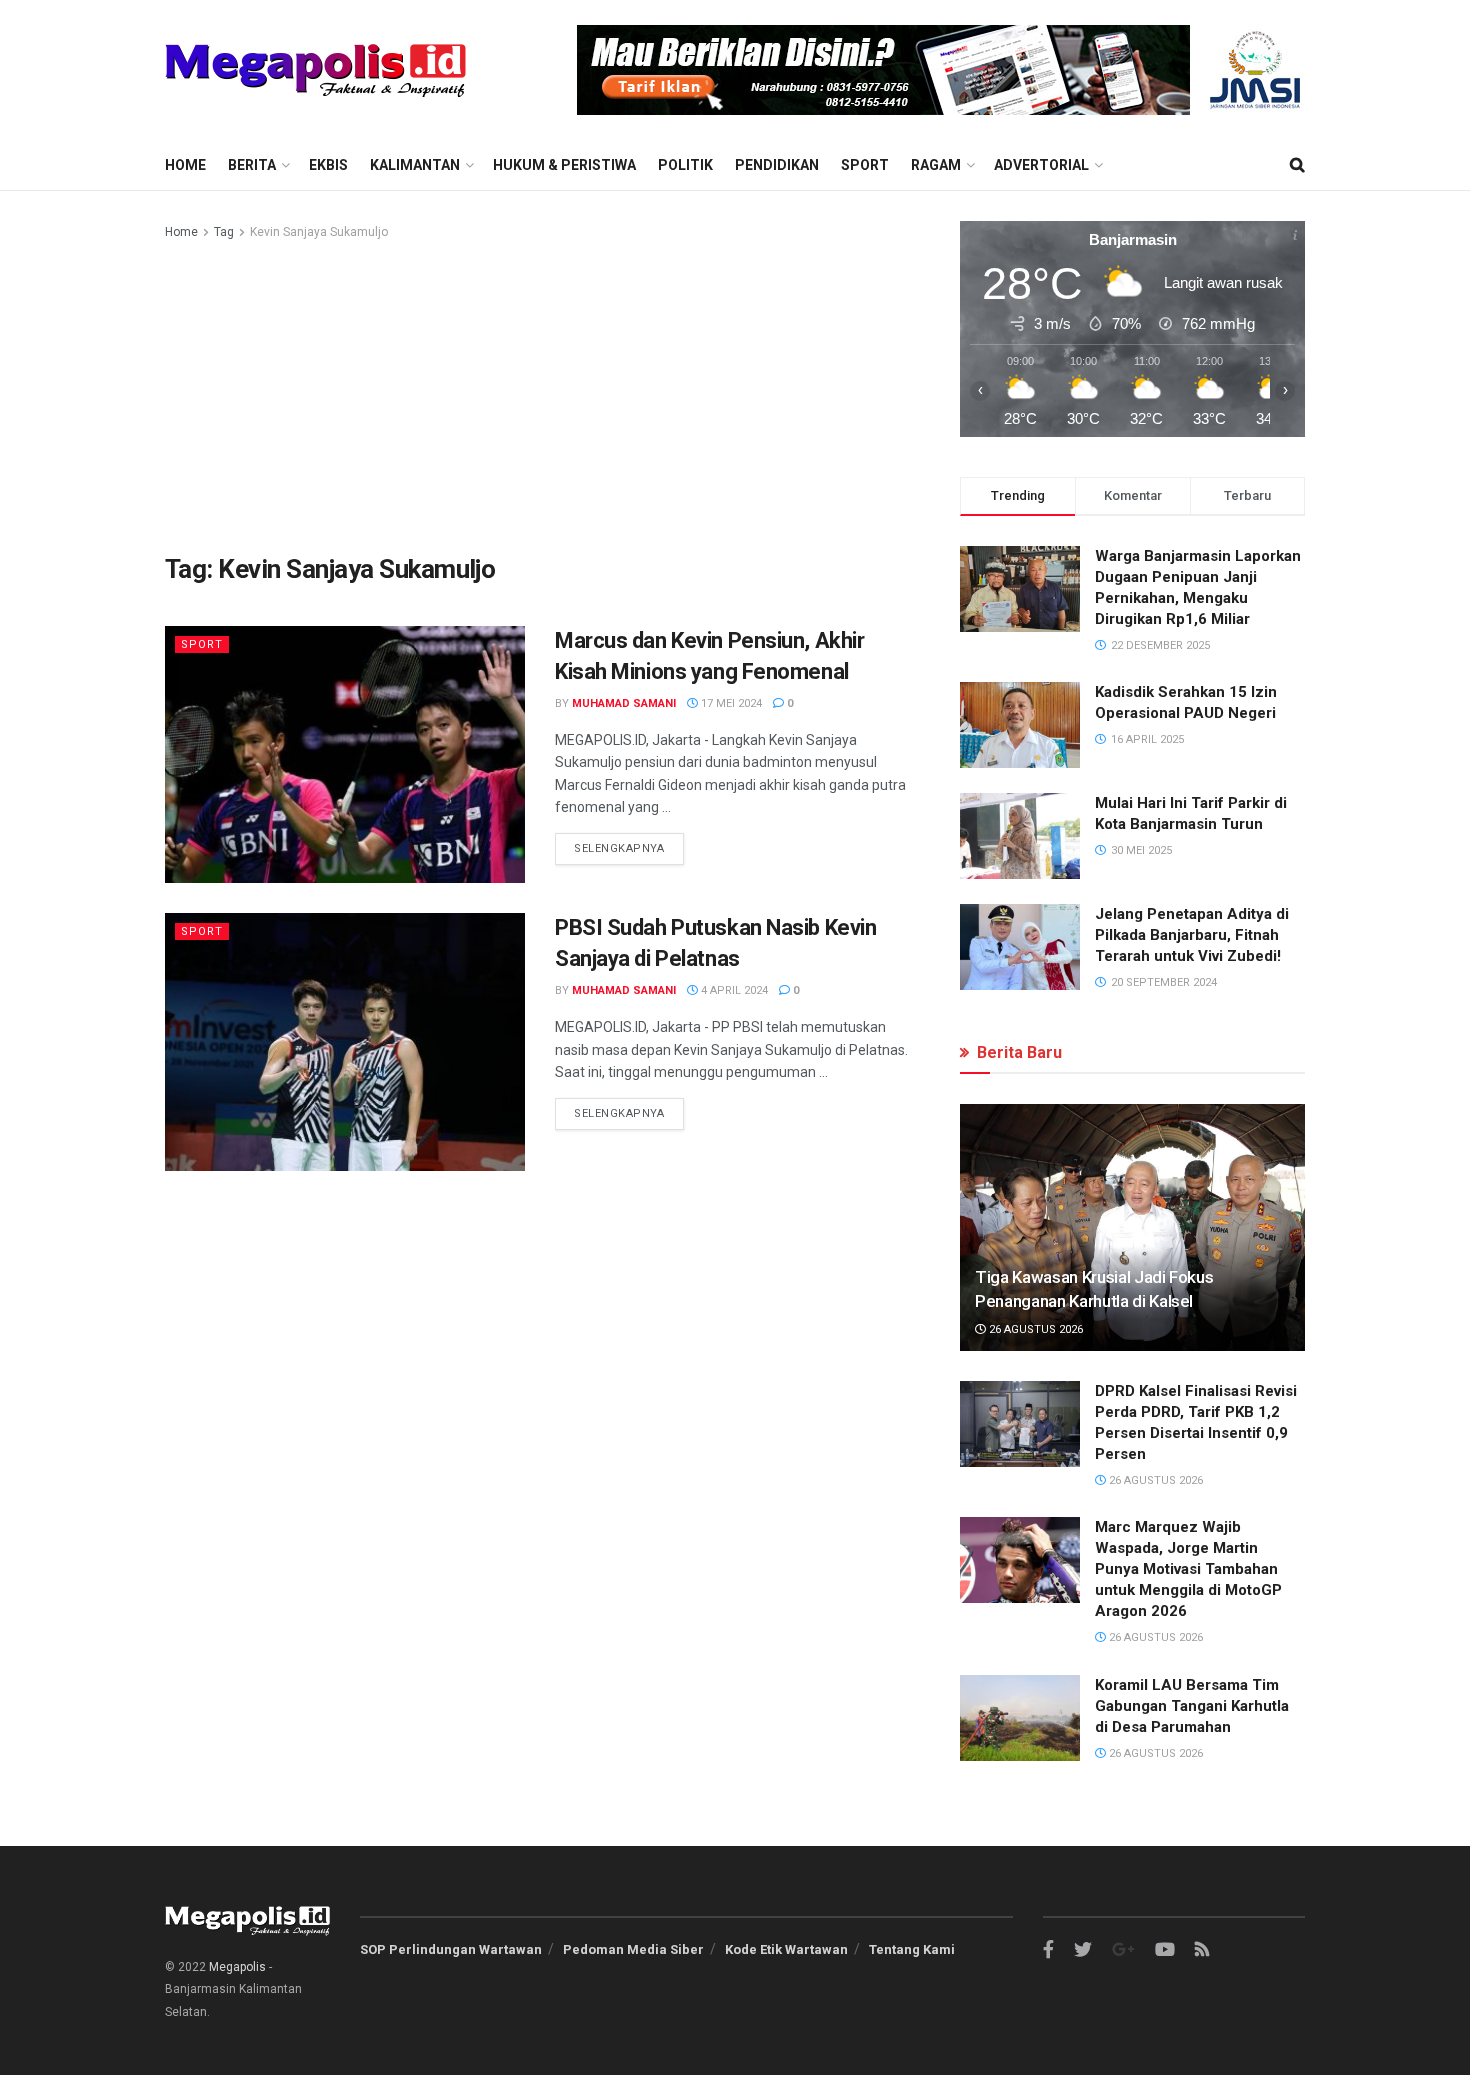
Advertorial (1041, 165)
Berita (252, 165)
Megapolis (237, 1967)
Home (185, 165)
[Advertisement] (540, 393)
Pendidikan (777, 165)
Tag (224, 232)
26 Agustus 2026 (1034, 1329)
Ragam (936, 165)
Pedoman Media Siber (633, 1949)
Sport (865, 165)
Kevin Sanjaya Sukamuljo (319, 232)
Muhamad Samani (624, 703)
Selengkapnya (619, 848)
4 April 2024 (733, 990)
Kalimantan (415, 165)
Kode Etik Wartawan (786, 1949)
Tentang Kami (912, 1949)
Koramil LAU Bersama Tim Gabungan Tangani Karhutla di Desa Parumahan (1192, 1706)
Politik (685, 165)
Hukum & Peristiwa (564, 165)
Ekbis (328, 165)
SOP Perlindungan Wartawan (451, 1949)
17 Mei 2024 (730, 703)
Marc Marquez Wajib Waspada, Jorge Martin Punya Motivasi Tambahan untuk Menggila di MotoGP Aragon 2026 (1188, 1569)
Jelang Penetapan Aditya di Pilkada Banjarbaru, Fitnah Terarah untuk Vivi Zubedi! (1192, 935)
